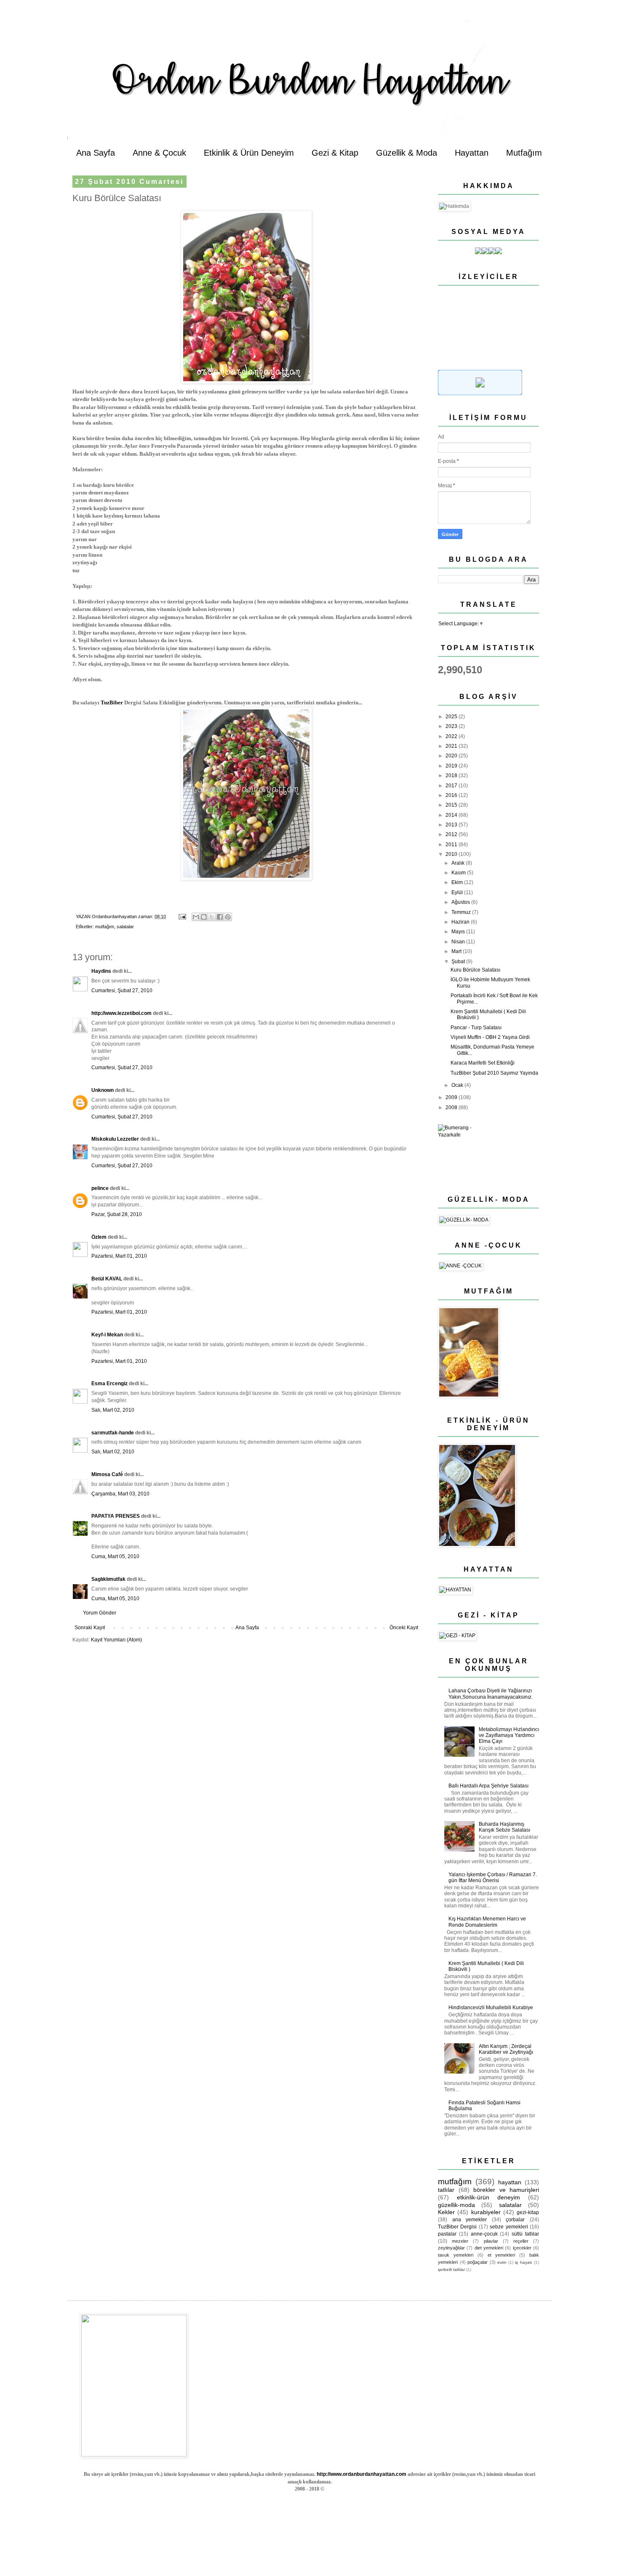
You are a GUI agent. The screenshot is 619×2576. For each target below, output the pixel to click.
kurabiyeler (486, 2212)
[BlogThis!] (204, 917)
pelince (100, 1188)
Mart (457, 951)
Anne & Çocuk (159, 153)
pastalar (447, 2234)
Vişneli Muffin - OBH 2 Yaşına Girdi (490, 1037)
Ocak (458, 1085)
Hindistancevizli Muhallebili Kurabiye (491, 2008)
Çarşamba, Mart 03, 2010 (120, 1494)
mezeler (460, 2241)
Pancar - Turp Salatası (476, 1028)
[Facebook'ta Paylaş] (220, 917)
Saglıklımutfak (108, 1579)
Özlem (99, 1237)
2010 (452, 854)
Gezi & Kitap (335, 153)
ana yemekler (470, 2220)
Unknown (103, 1090)
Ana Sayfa (96, 153)
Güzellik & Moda (407, 153)
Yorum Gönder (100, 1613)
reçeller (521, 2241)
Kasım (459, 873)
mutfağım (105, 927)
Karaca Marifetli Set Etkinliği (483, 1063)
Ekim (458, 882)
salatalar (125, 927)
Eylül (458, 892)
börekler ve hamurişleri (506, 2190)
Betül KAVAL (107, 1279)
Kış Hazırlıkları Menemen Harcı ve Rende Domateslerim (487, 1922)
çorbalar (515, 2220)
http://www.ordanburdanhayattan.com (362, 2474)
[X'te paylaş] (212, 917)
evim (502, 2262)
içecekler (522, 2248)
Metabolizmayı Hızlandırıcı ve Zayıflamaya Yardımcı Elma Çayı (509, 1735)
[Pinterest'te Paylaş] (228, 917)
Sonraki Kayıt (90, 1628)
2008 (452, 1107)
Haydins (101, 971)
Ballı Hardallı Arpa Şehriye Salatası (488, 1786)
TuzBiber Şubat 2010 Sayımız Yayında (494, 1073)
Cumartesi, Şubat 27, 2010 (122, 991)
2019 (452, 766)
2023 (452, 726)
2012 (452, 834)
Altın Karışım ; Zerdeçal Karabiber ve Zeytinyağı (506, 2049)
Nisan (459, 942)
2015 (452, 805)
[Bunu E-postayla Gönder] (196, 917)
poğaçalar (478, 2262)
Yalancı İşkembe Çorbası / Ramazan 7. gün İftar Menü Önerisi (493, 1878)
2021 (452, 746)
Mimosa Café (107, 1474)
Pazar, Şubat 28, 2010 (117, 1214)
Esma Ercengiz (109, 1384)
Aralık (459, 863)
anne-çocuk (484, 2234)
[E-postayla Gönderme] (182, 916)
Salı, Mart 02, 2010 (113, 1410)
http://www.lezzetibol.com (121, 1013)
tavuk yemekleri (456, 2255)
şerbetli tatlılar (451, 2269)
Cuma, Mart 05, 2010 (115, 1556)
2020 (452, 756)
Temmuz (462, 912)
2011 (452, 845)
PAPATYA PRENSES (116, 1516)
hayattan (510, 2182)
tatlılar (446, 2190)
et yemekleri (502, 2255)
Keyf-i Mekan (107, 1335)
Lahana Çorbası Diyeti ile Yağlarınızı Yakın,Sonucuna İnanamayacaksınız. (491, 1694)
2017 (452, 786)
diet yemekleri (489, 2248)
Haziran (461, 922)
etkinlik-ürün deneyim (488, 2197)
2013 (452, 825)
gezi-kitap (528, 2212)
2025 (452, 717)
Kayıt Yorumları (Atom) (116, 1640)
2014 (452, 815)
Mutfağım (524, 153)
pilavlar (491, 2241)
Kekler (446, 2212)
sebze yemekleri (509, 2227)
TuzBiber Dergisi (457, 2227)
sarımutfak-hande (113, 1433)
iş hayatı (524, 2262)
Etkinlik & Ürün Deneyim (249, 153)
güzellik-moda (456, 2205)
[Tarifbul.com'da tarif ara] (480, 393)
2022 (452, 736)
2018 (452, 775)
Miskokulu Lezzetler (115, 1139)
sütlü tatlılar (525, 2234)
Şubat (459, 961)
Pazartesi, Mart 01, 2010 (119, 1256)
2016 (452, 795)
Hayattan (472, 153)
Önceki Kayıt (404, 1628)
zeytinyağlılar (451, 2248)
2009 (452, 1097)
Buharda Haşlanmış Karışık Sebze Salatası (504, 1827)
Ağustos (461, 902)
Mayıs (459, 932)
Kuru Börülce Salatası (475, 970)
